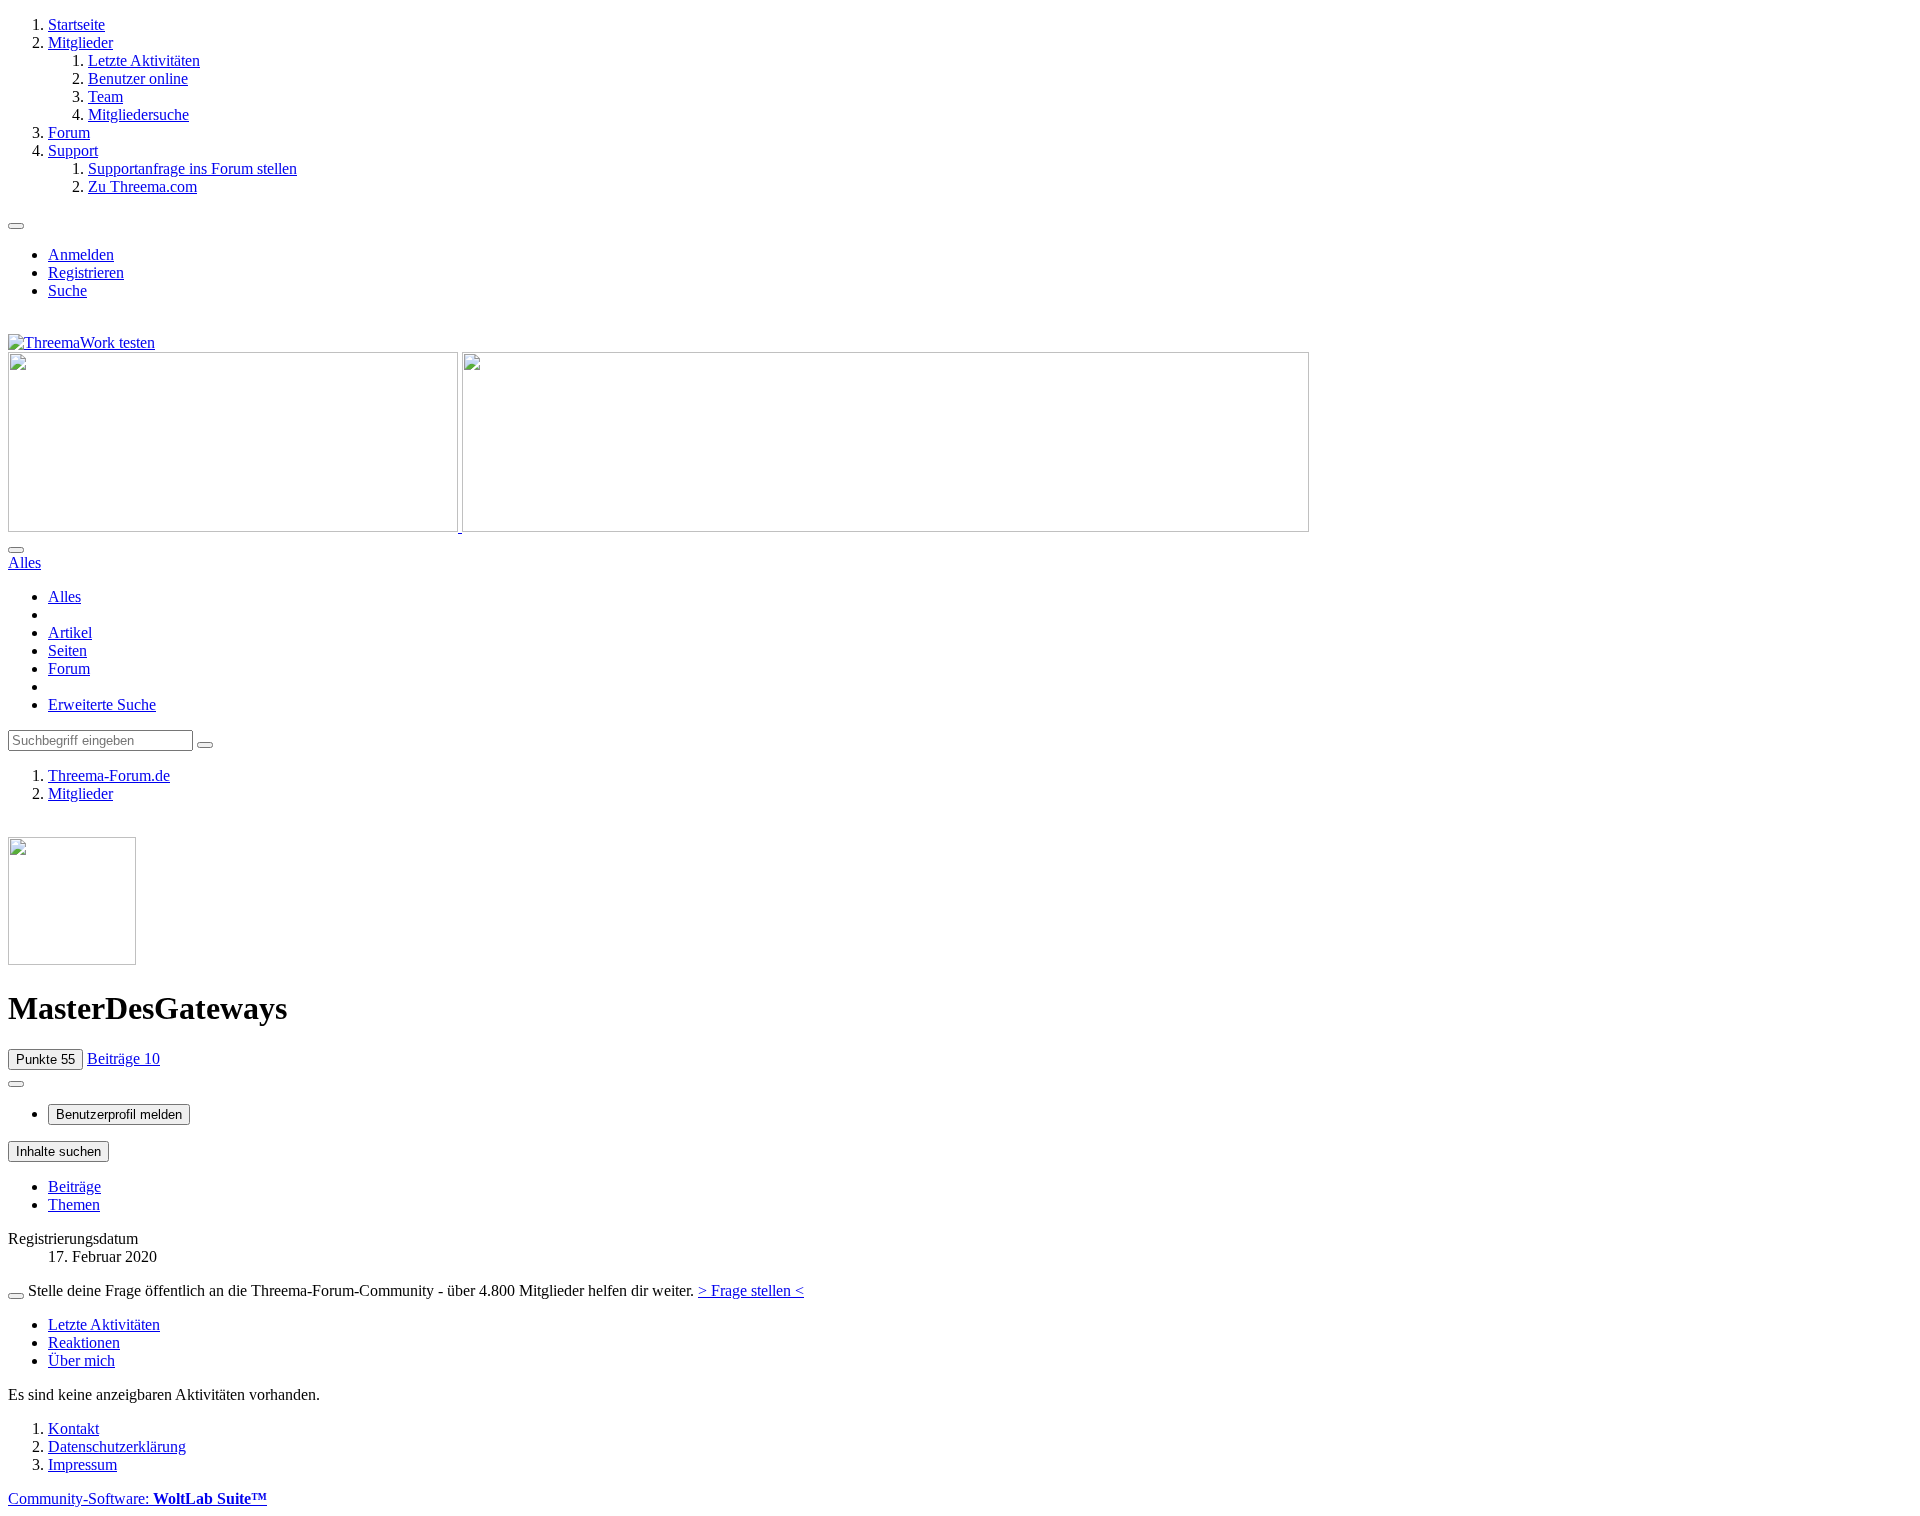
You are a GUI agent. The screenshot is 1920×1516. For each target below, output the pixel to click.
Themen (74, 1204)
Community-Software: (137, 1498)
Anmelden (81, 254)
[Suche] (16, 550)
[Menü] (16, 226)
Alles (64, 596)
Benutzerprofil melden (119, 1114)
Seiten (67, 650)
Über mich (81, 1360)
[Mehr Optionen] (16, 1084)
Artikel (70, 632)
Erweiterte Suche (102, 704)
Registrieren (86, 272)
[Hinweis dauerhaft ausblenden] (16, 1296)
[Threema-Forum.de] (658, 526)
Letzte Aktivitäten (104, 1324)
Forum (69, 668)
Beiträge (74, 1186)
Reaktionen (84, 1342)
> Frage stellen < (751, 1290)
